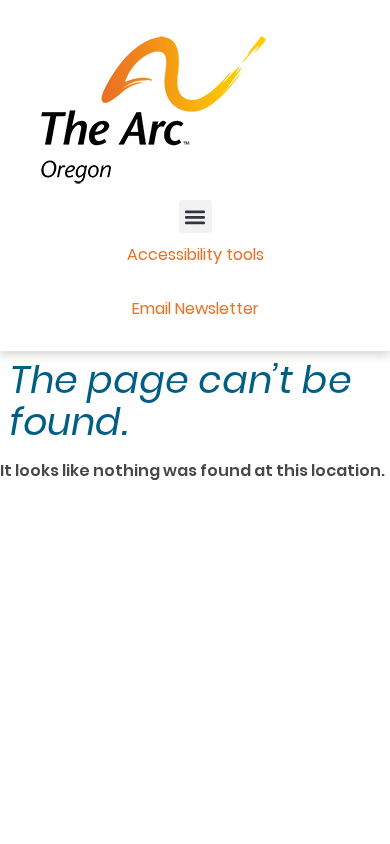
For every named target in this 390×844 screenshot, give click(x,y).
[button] (195, 216)
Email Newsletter (195, 308)
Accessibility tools (195, 254)
